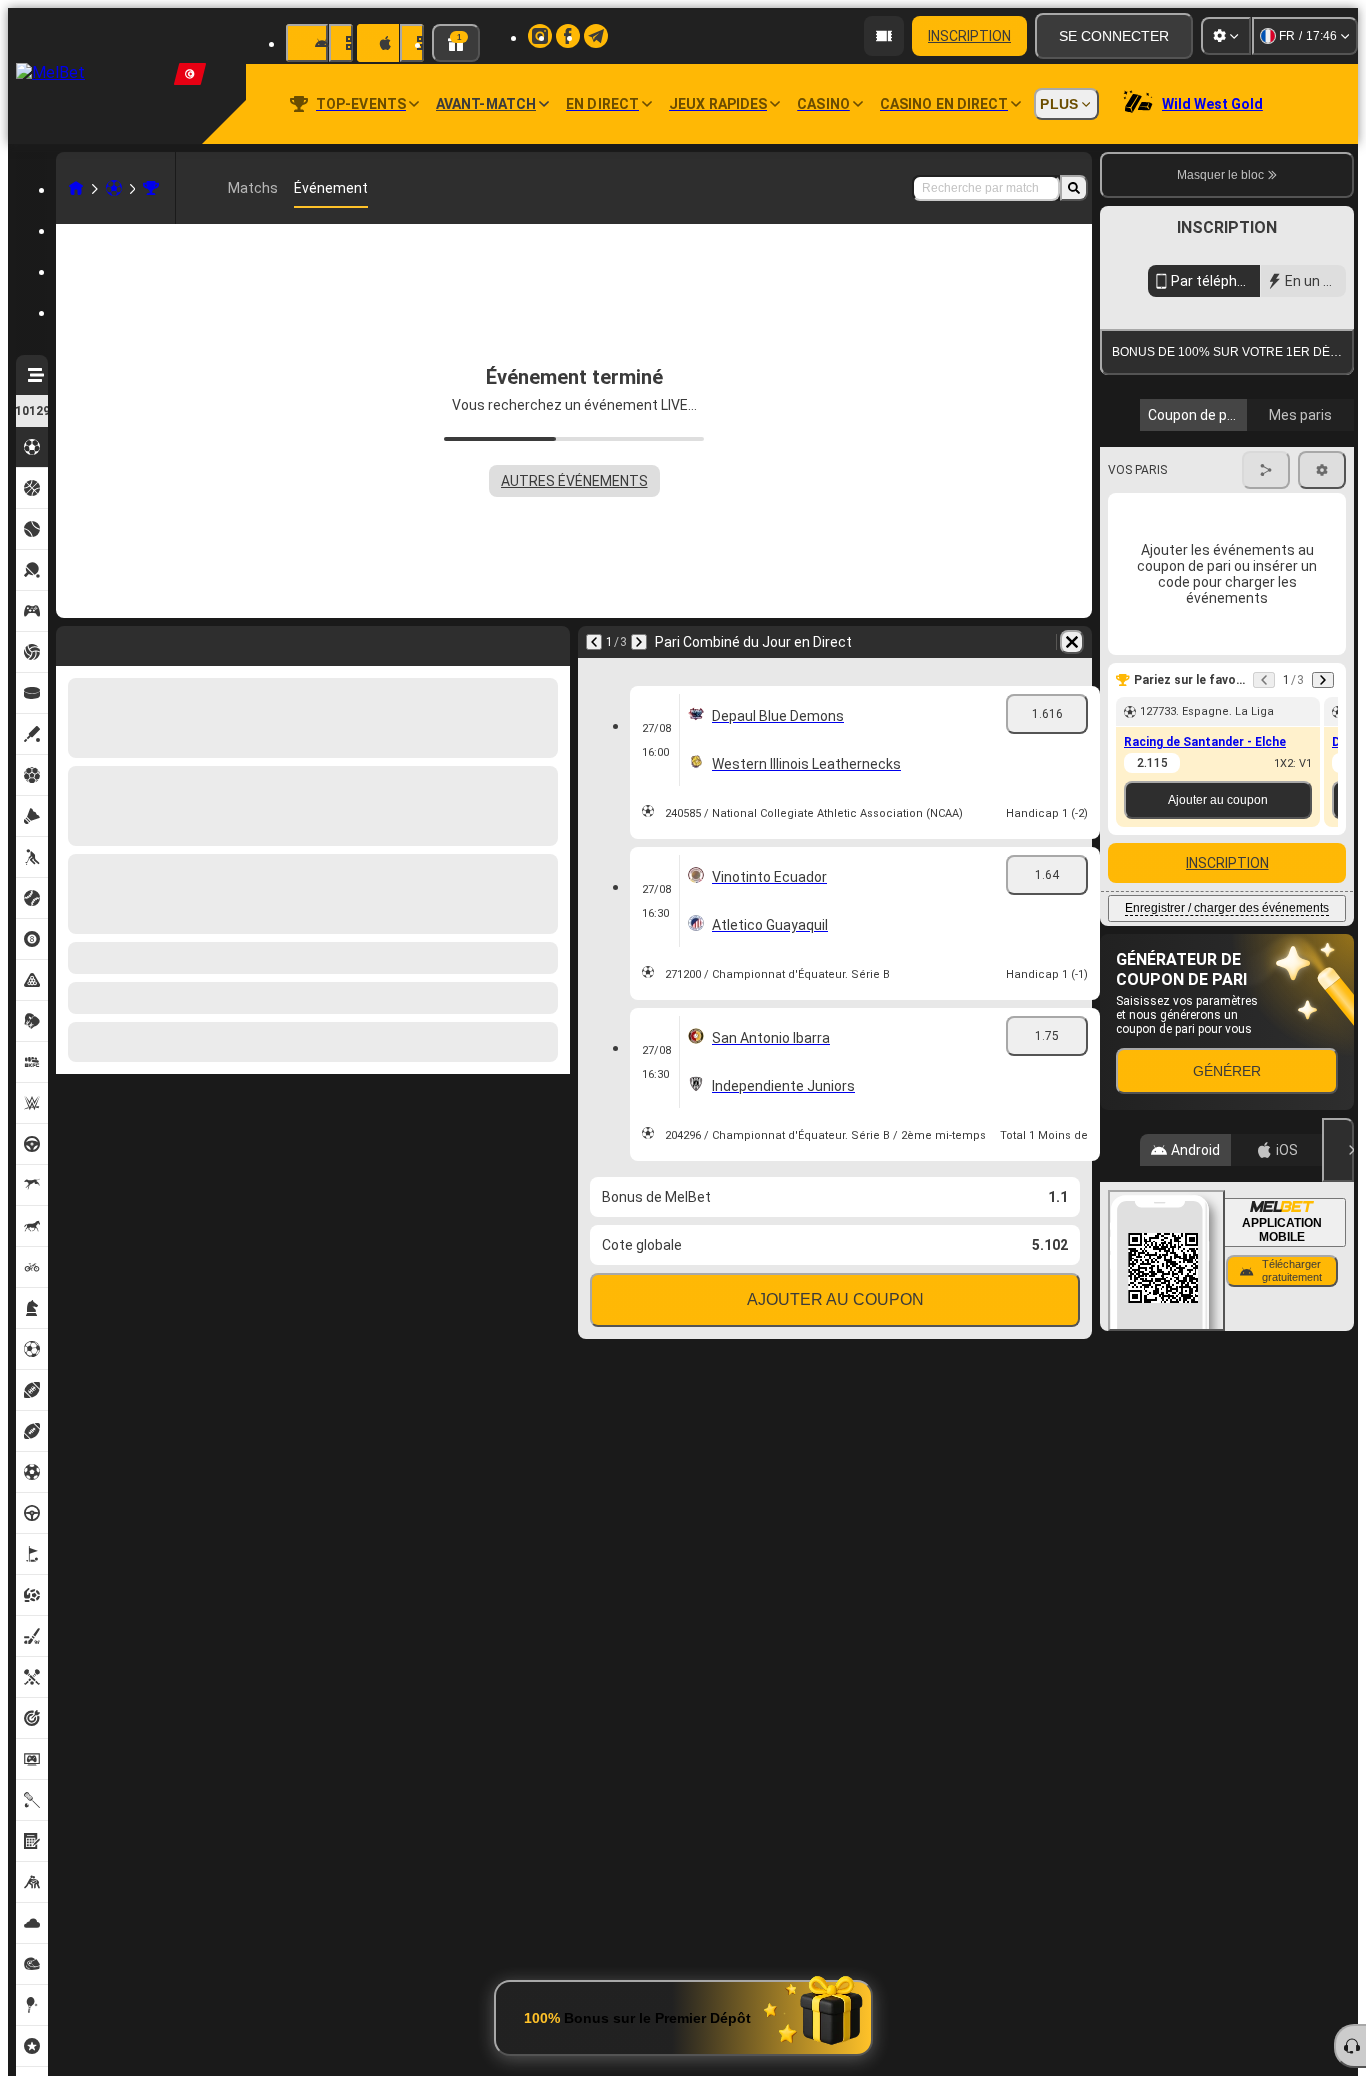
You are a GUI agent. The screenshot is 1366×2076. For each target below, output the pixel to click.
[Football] (114, 188)
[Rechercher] (1074, 188)
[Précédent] (594, 642)
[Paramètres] (1226, 36)
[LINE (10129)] (76, 188)
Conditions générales (1215, 473)
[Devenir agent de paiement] (884, 36)
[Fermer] (1338, 1333)
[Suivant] (639, 642)
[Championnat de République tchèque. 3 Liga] (151, 188)
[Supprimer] (1072, 642)
